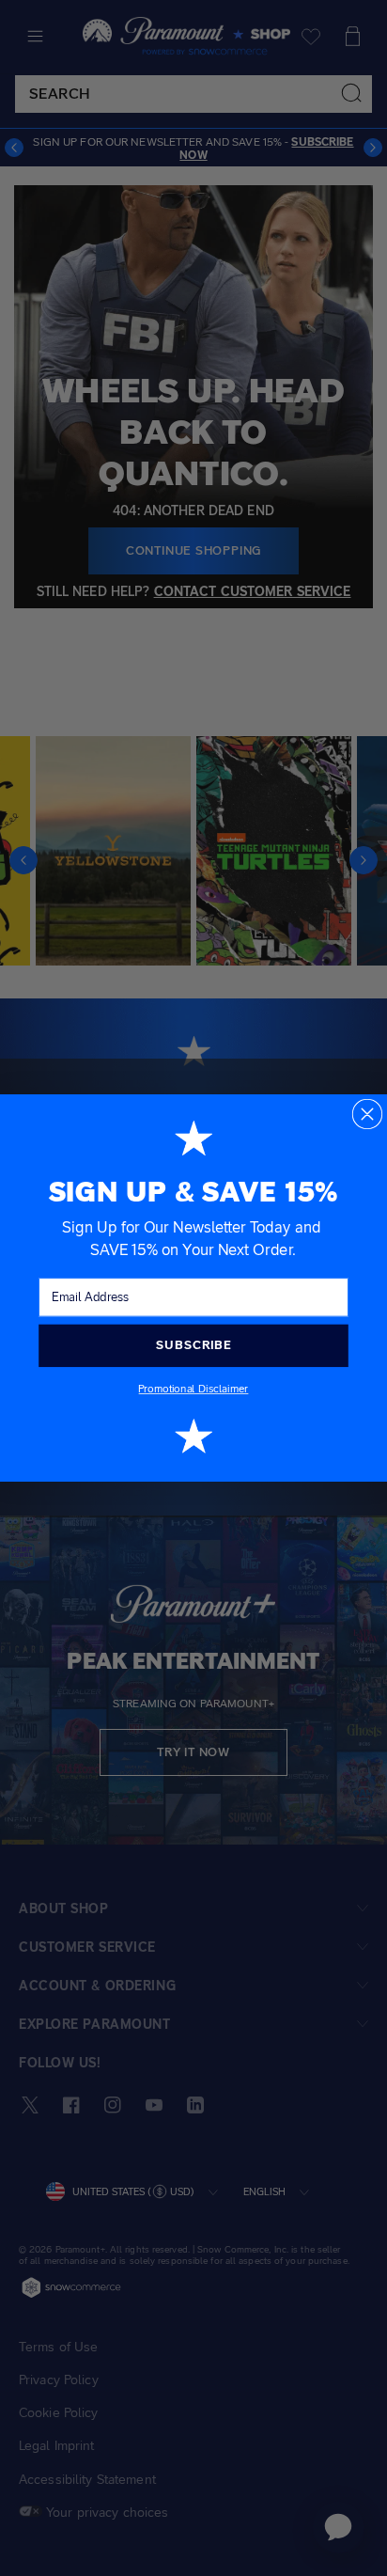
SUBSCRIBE (193, 1345)
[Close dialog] (368, 1115)
